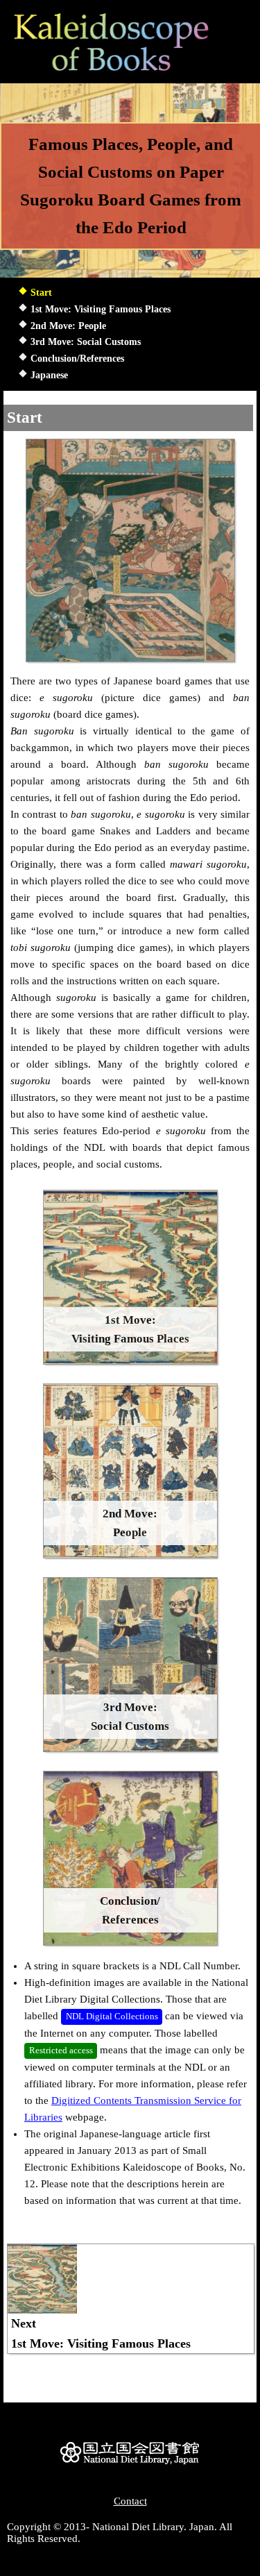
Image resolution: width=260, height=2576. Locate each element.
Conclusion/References (77, 359)
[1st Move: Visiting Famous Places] (130, 1361)
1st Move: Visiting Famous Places (101, 309)
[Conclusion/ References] (130, 1942)
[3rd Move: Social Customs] (130, 1749)
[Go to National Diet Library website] (130, 2464)
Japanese (49, 375)
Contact (130, 2501)
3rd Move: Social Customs (86, 342)
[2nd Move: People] (130, 1555)
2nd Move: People (68, 326)
